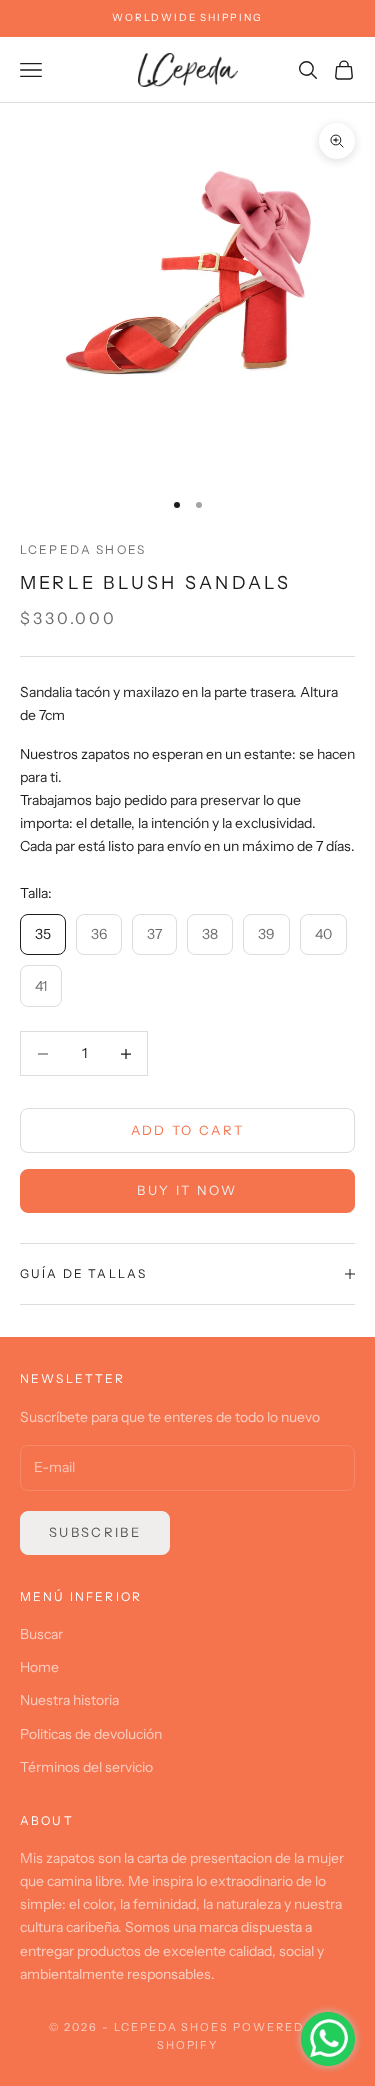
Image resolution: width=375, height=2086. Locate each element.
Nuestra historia (69, 1700)
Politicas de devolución (91, 1734)
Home (39, 1667)
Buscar (41, 1634)
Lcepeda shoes (83, 549)
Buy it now (187, 1190)
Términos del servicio (86, 1767)
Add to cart (188, 1130)
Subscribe (95, 1532)
